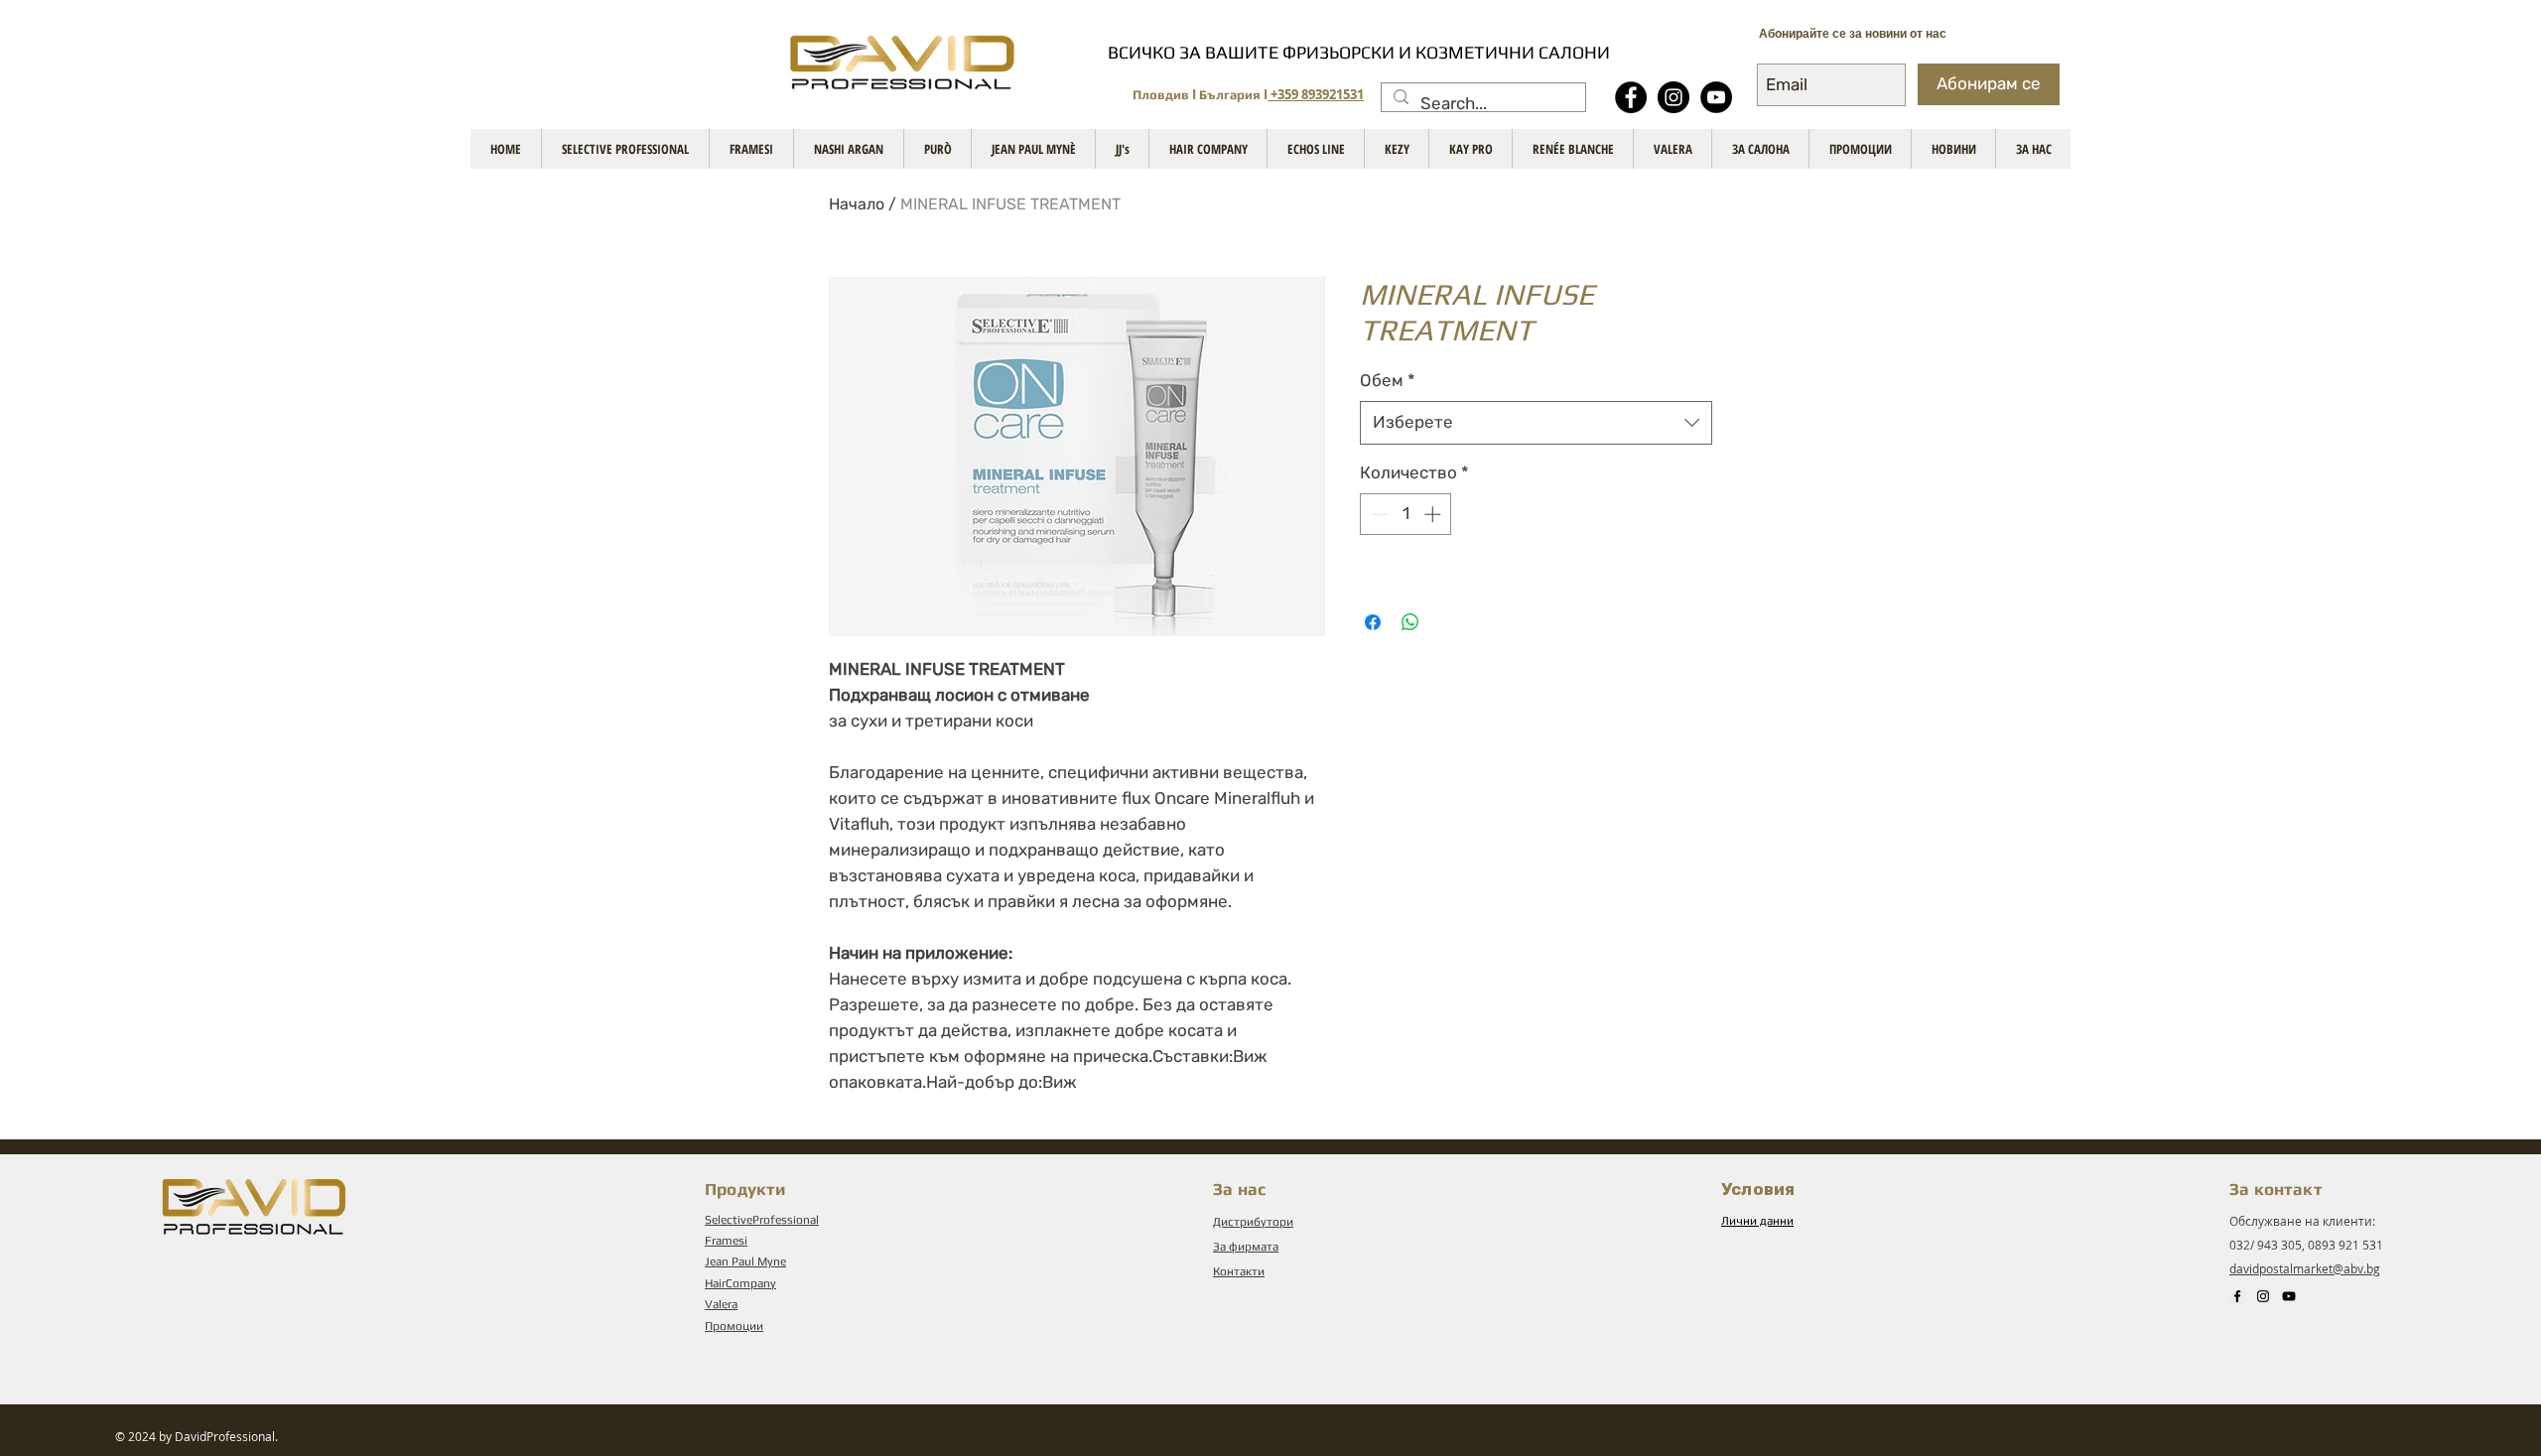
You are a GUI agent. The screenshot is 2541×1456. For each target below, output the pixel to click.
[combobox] (1536, 423)
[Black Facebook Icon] (2237, 1296)
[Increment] (1434, 514)
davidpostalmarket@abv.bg (2305, 1268)
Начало (857, 204)
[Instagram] (1673, 97)
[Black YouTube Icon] (2289, 1296)
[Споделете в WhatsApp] (1410, 622)
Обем (1388, 380)
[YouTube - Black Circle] (1716, 97)
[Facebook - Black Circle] (1631, 97)
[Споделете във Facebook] (1373, 622)
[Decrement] (1378, 514)
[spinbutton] (1406, 514)
